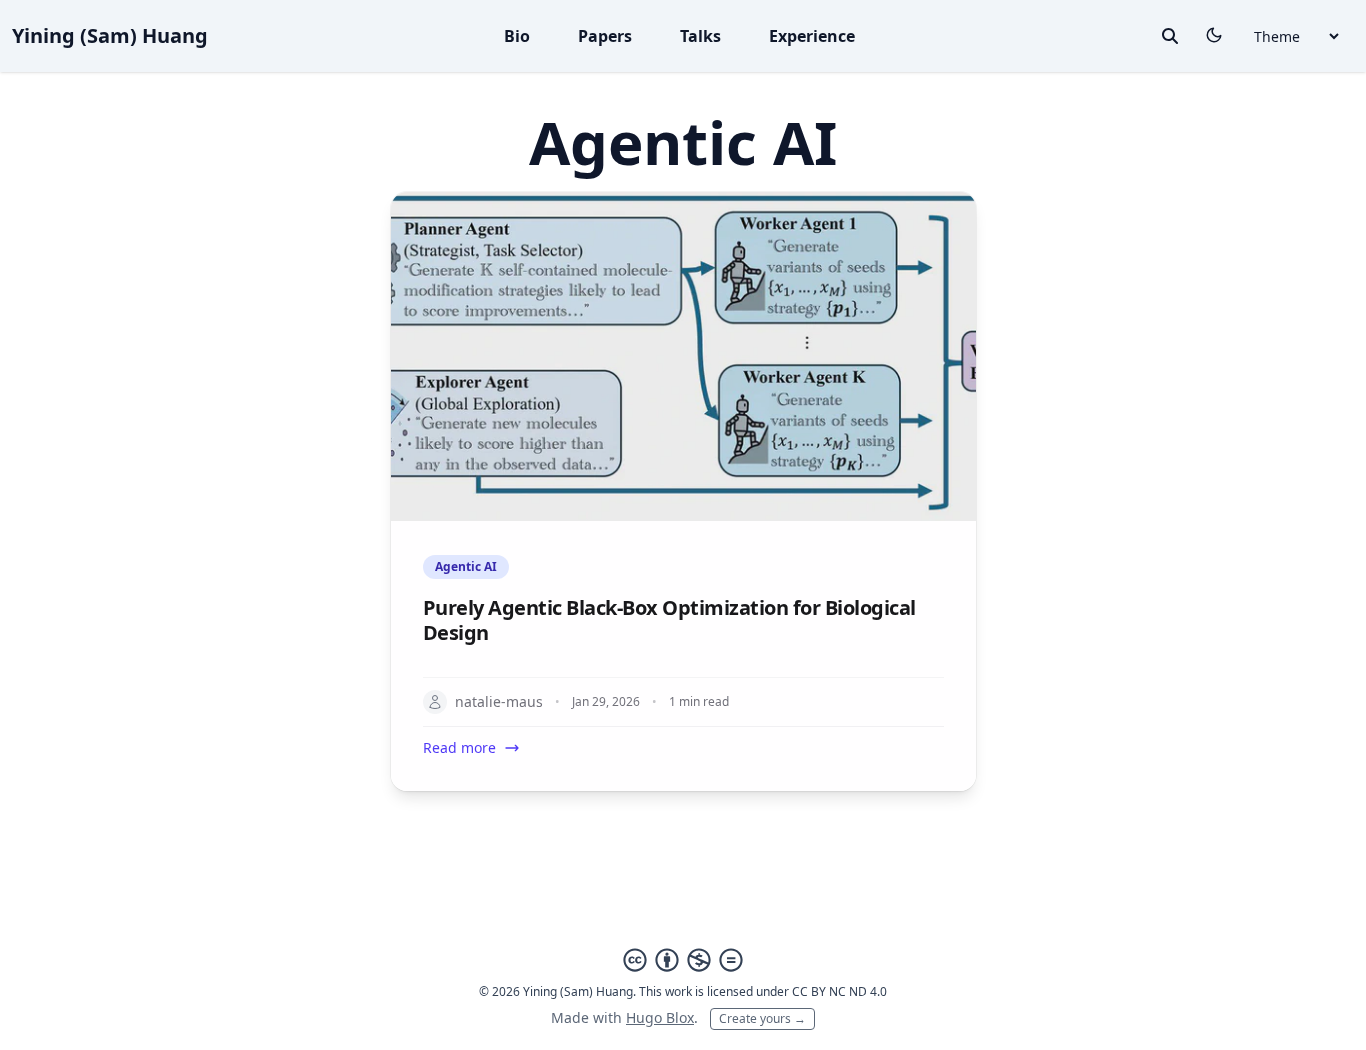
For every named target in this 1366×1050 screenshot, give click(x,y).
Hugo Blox (660, 1017)
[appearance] (1214, 35)
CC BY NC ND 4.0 (839, 991)
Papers (605, 36)
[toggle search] (1170, 36)
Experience (812, 36)
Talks (700, 36)
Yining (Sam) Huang (110, 35)
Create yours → (762, 1018)
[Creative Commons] (683, 960)
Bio (517, 36)
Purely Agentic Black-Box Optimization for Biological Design (669, 620)
